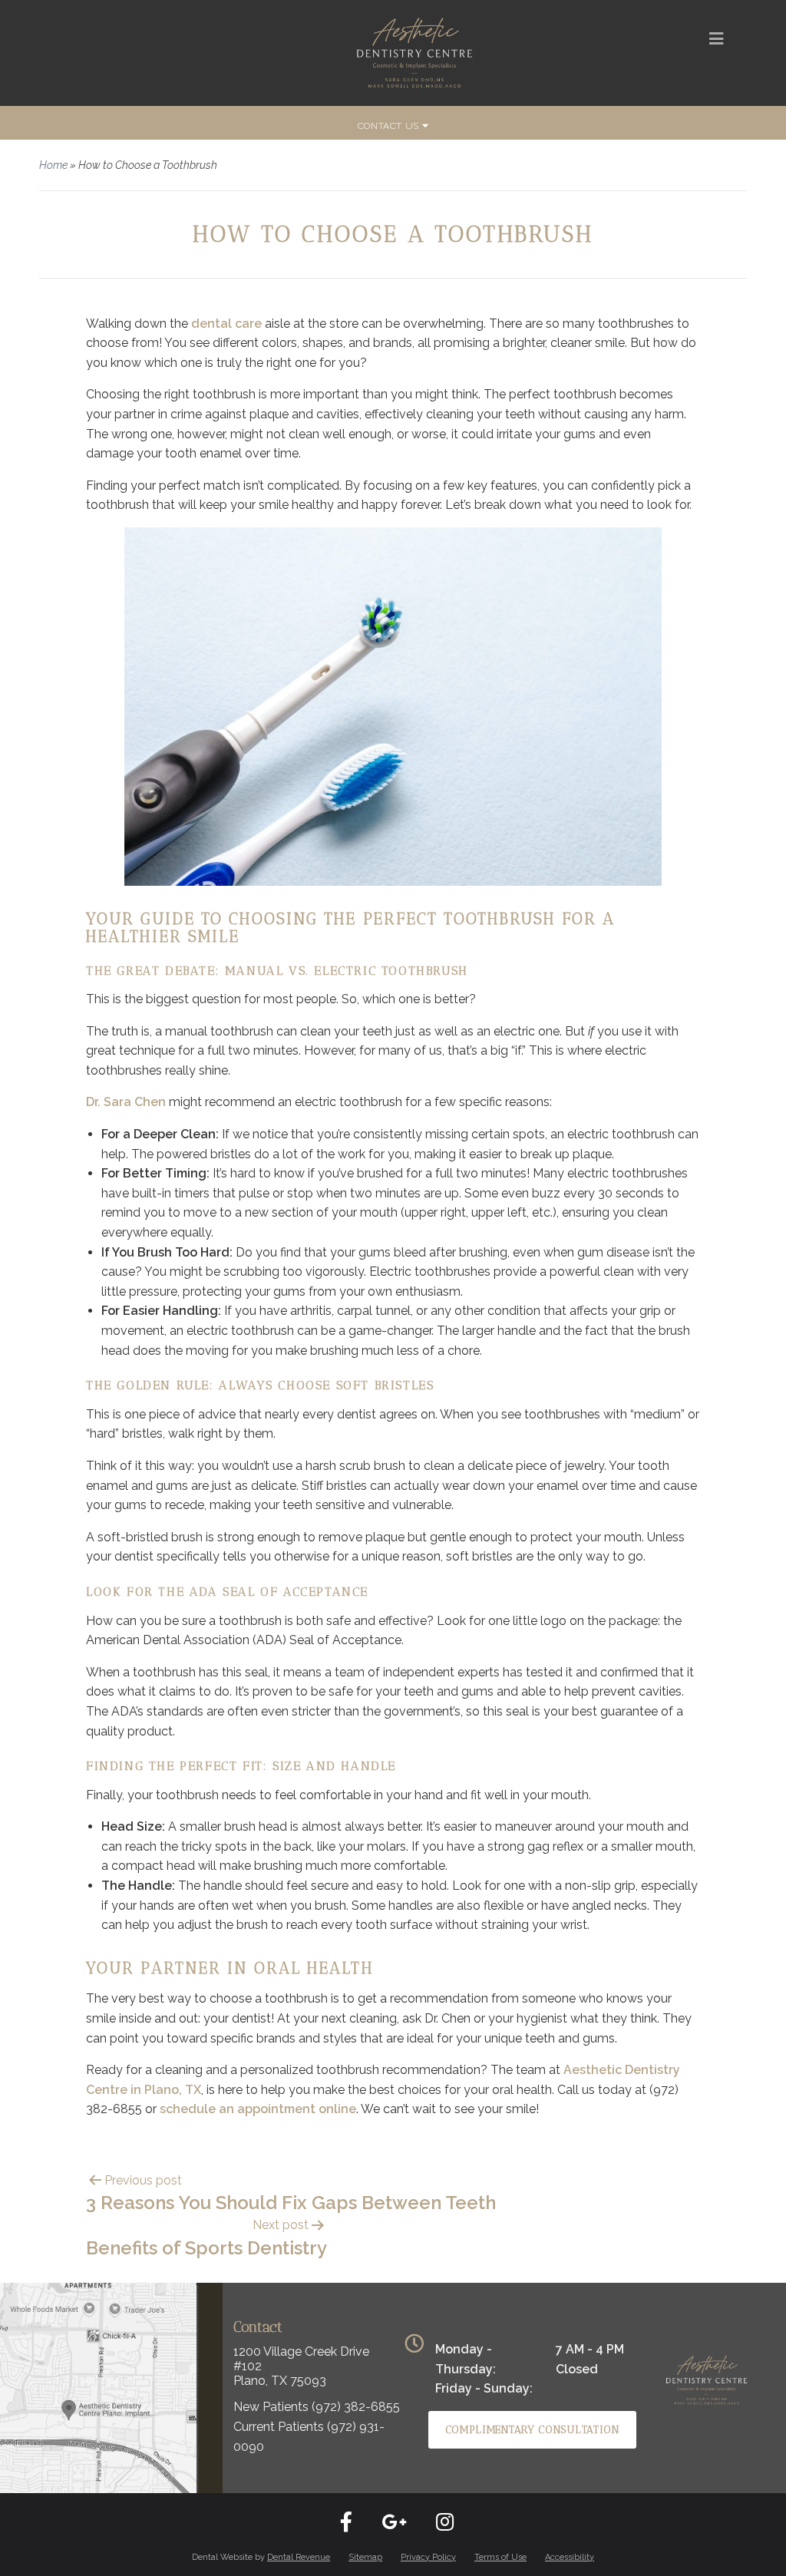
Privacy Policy (428, 2557)
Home (53, 165)
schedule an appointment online (258, 2109)
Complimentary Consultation (532, 2430)
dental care (226, 324)
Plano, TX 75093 (280, 2381)
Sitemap (365, 2557)
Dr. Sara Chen (126, 1102)
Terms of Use (500, 2557)
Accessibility (570, 2557)
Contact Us (390, 126)
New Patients (317, 2407)
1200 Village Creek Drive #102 (301, 2359)
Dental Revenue (299, 2557)
